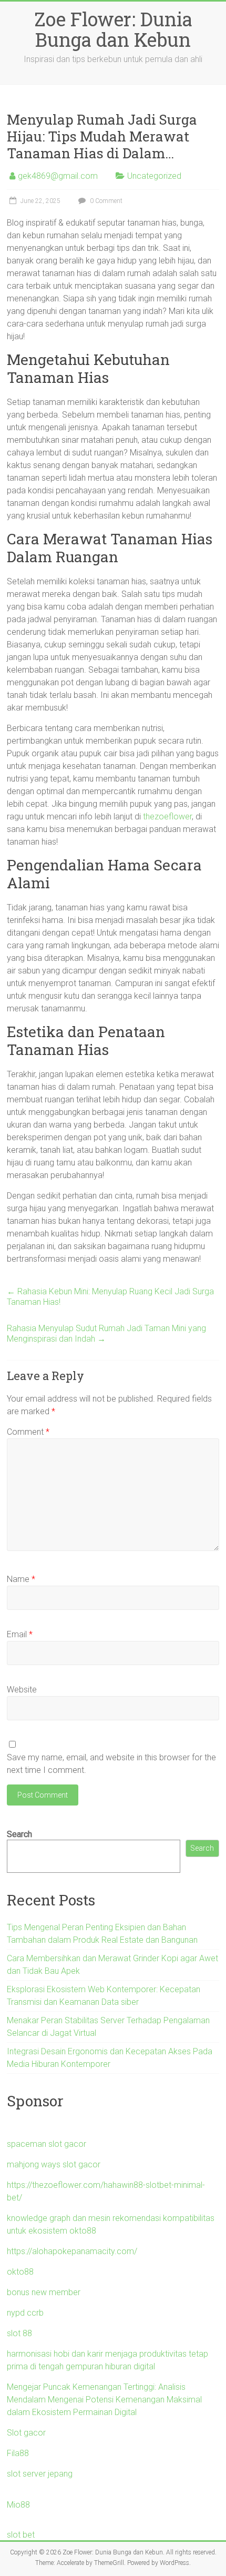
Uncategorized (154, 176)
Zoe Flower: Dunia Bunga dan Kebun (113, 29)
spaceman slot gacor (47, 2144)
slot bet (21, 2535)
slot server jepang (40, 2474)
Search (19, 1834)
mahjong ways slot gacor (54, 2164)
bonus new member (44, 2292)
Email (20, 1634)
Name (21, 1579)
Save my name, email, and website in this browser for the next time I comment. (111, 1764)
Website (22, 1690)
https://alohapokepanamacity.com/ (72, 2251)
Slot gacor (26, 2433)
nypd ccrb (25, 2313)
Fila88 (18, 2453)
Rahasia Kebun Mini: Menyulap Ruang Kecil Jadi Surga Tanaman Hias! (110, 1297)
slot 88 (19, 2333)
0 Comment (105, 201)
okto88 (20, 2272)
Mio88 (18, 2505)
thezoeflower (167, 817)
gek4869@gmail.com (58, 176)
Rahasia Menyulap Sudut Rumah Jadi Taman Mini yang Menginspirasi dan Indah (106, 1333)
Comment (28, 1432)
